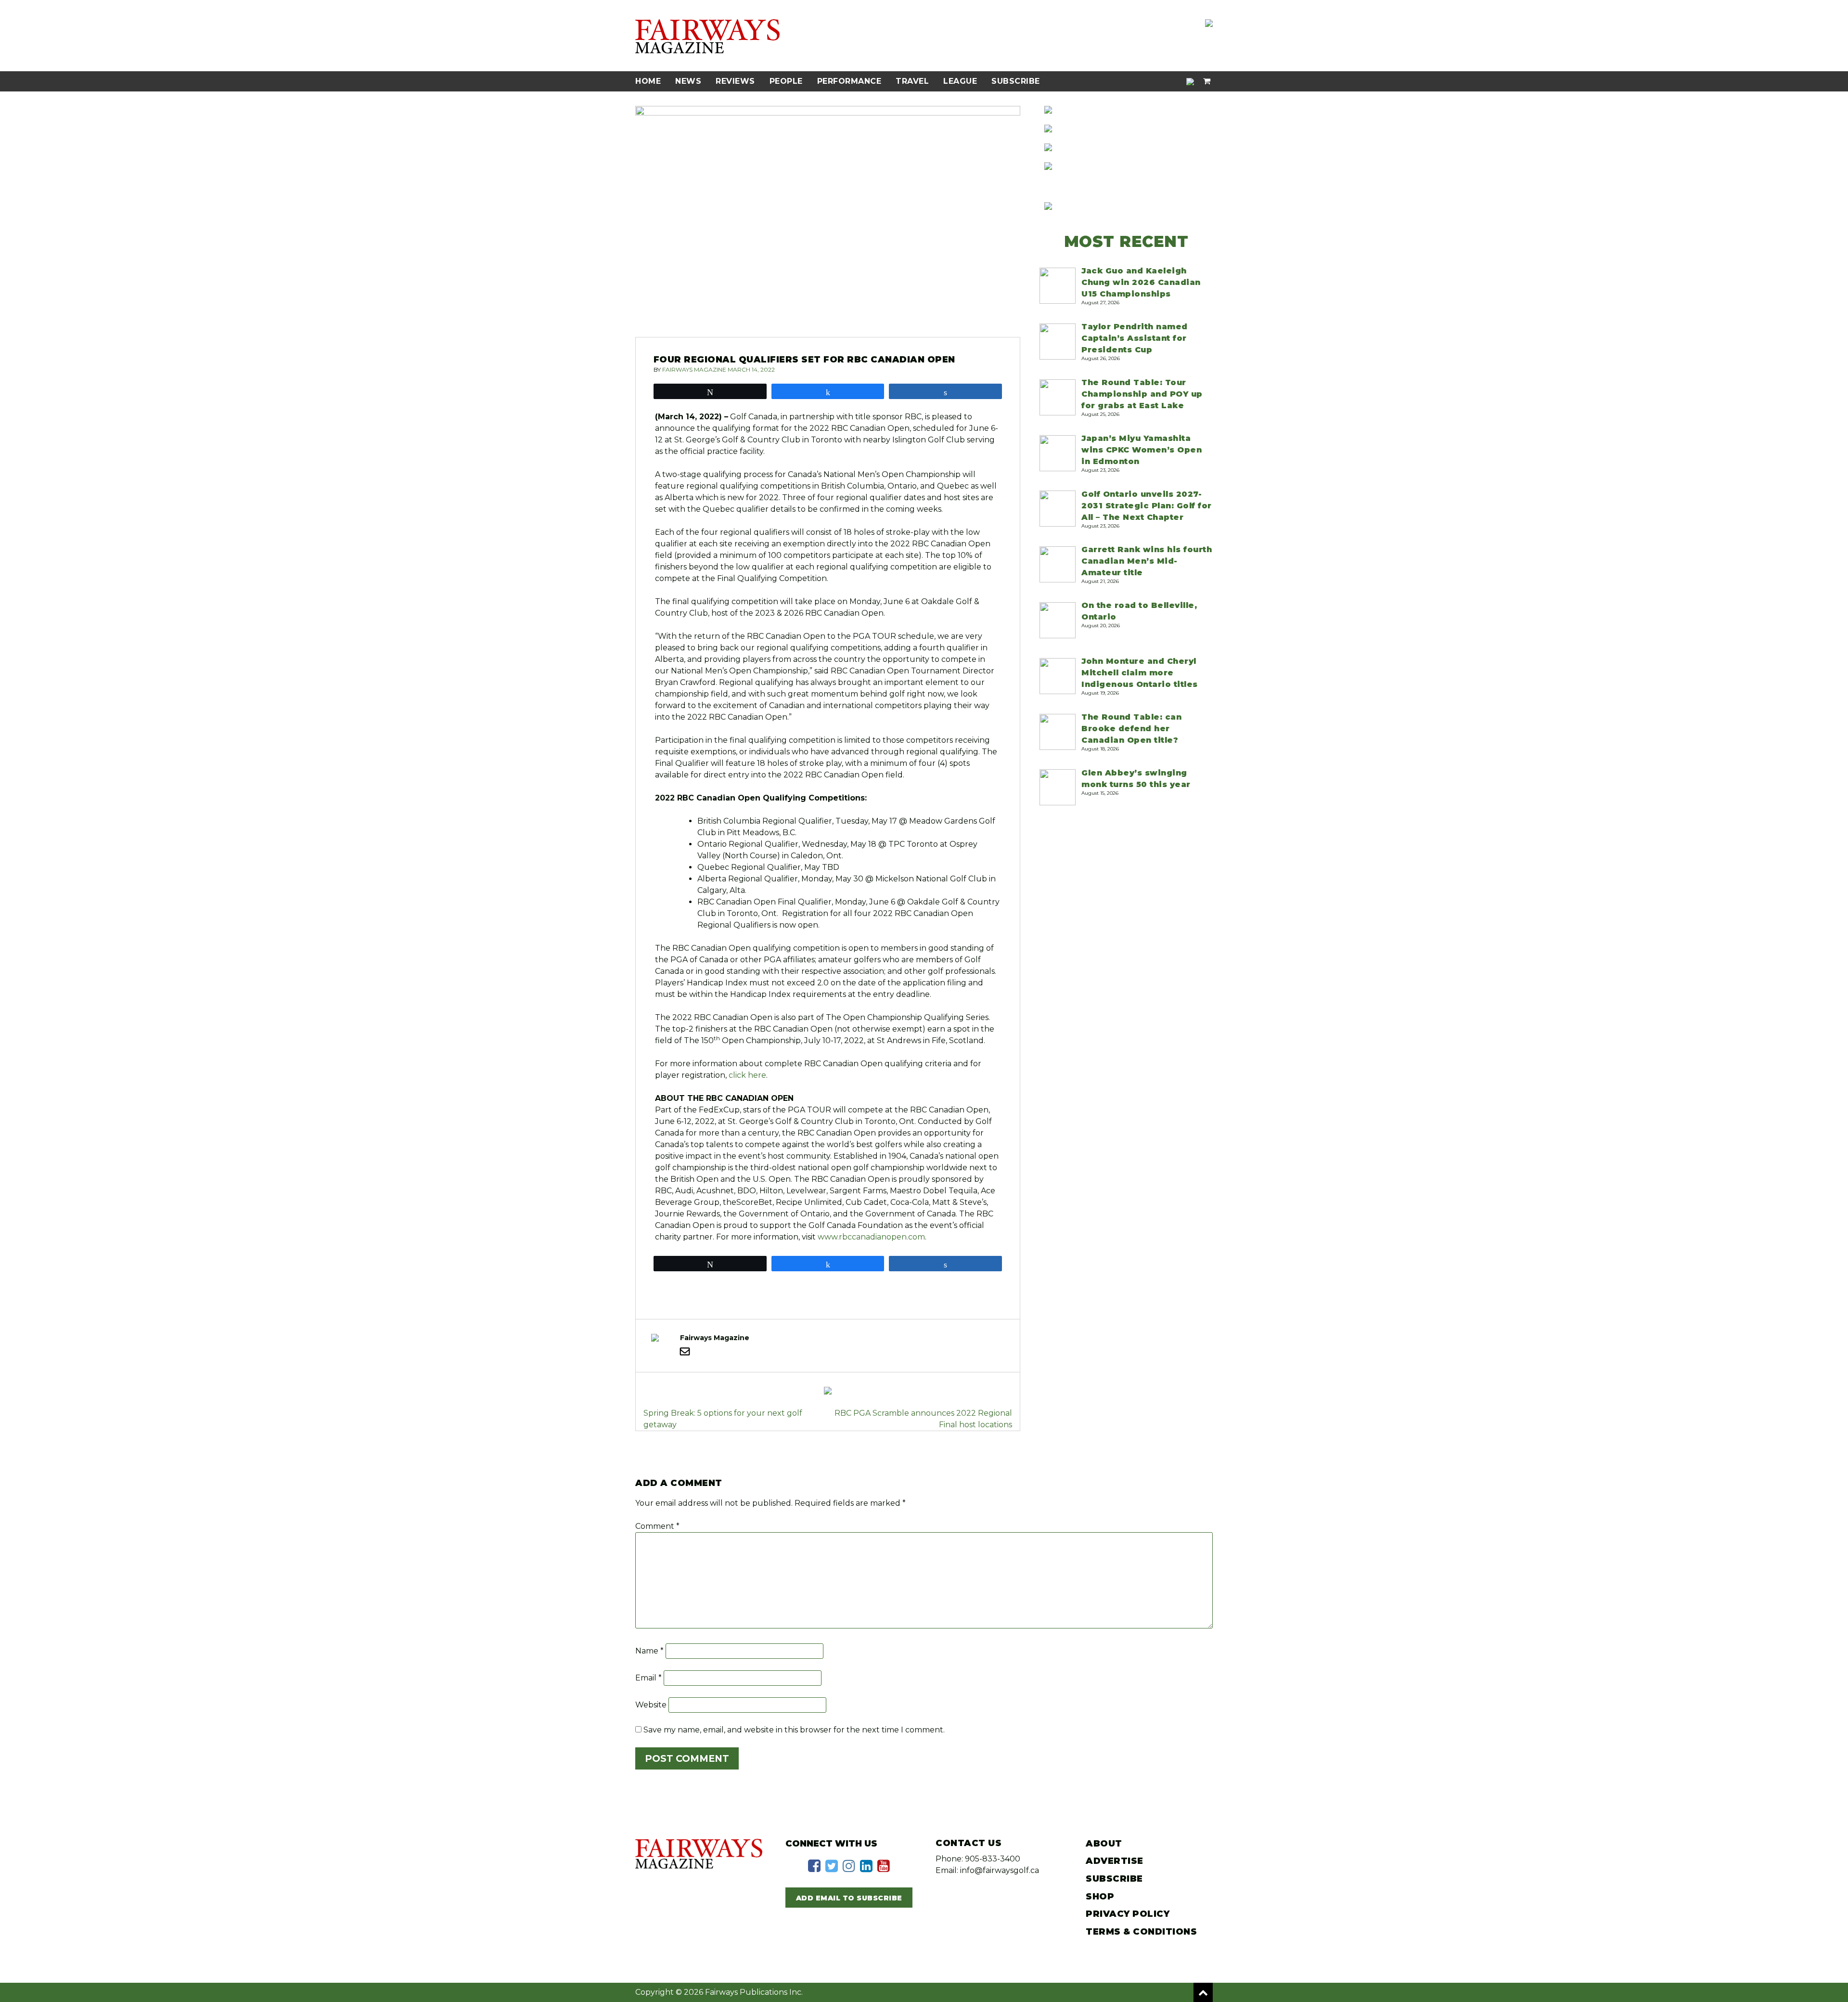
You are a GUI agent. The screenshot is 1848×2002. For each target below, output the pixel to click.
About (1104, 1844)
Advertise (1115, 1861)
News (688, 81)
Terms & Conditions (1141, 1932)
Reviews (735, 81)
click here (747, 1075)
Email (648, 1678)
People (786, 81)
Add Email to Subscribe (849, 1898)
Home (648, 81)
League (960, 81)
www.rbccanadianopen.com (871, 1237)
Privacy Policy (1128, 1914)
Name (649, 1651)
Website (651, 1705)
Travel (912, 81)
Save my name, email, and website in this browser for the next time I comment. (794, 1730)
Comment (657, 1526)
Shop (1100, 1897)
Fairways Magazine (694, 369)
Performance (849, 81)
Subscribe (1016, 81)
